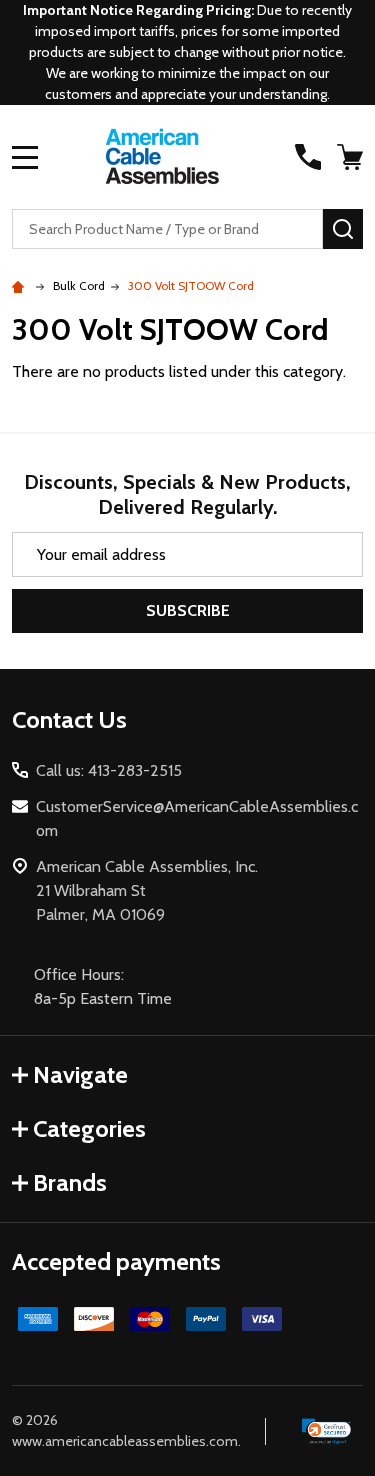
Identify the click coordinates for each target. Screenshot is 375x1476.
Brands (70, 1182)
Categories (89, 1128)
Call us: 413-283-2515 (109, 770)
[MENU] (25, 157)
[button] (327, 1431)
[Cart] (352, 157)
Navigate (80, 1074)
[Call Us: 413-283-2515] (308, 157)
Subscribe (188, 610)
